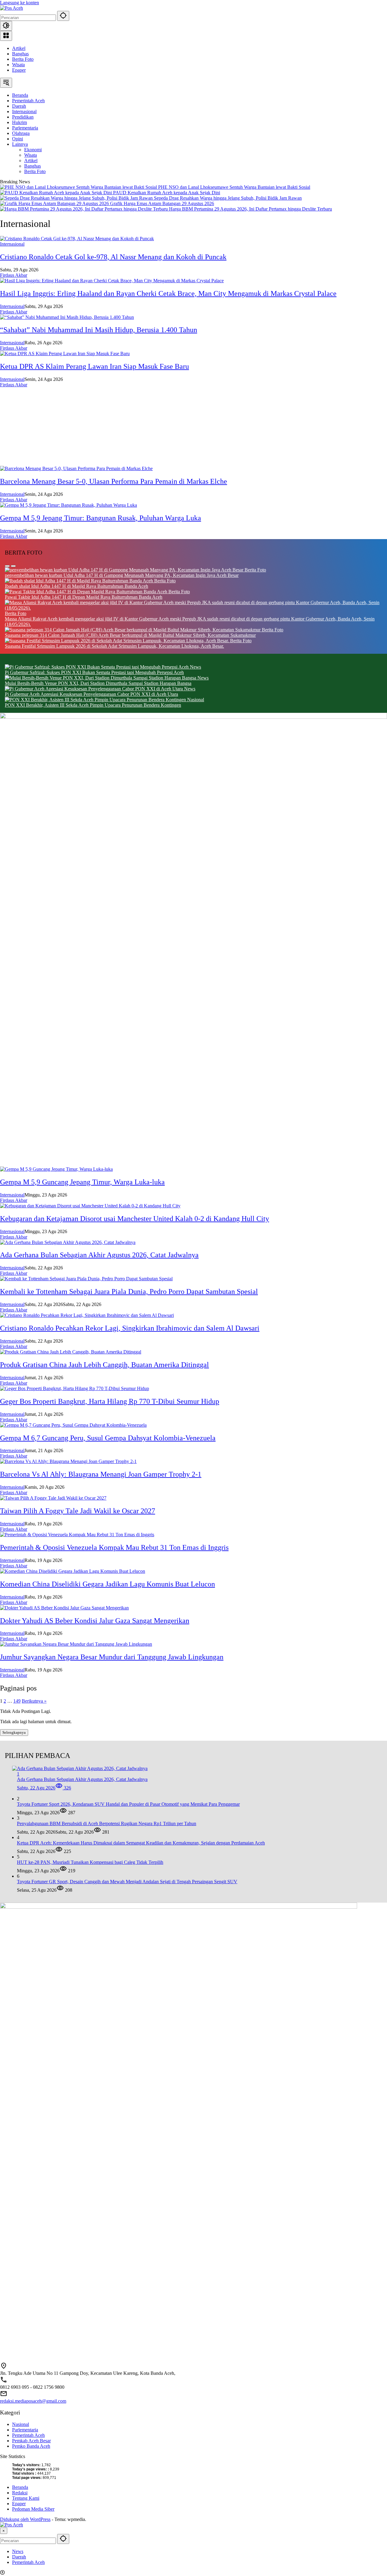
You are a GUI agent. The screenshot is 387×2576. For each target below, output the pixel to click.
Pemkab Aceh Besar (31, 2441)
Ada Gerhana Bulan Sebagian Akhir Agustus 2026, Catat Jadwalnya (99, 1255)
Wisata (18, 65)
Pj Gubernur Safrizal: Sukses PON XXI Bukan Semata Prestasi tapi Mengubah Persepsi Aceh (94, 672)
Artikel (19, 48)
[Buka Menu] (6, 36)
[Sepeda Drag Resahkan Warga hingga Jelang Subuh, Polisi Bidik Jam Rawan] (77, 198)
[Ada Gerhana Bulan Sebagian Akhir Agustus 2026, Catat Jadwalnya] (68, 1242)
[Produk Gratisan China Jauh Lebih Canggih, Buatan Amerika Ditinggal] (71, 1352)
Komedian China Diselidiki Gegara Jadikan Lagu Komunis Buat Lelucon (107, 1584)
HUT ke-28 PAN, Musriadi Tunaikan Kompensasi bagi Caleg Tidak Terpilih (90, 1862)
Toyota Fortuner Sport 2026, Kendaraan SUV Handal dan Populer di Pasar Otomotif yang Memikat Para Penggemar (128, 1804)
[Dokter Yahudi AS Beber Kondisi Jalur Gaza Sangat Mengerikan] (64, 1608)
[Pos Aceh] (11, 8)
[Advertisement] (181, 427)
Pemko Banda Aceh (31, 2446)
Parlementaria (25, 2430)
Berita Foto (23, 59)
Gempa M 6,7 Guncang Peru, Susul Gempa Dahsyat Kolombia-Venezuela (108, 1438)
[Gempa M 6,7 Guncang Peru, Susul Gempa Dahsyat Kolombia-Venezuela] (73, 1425)
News (195, 667)
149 (17, 1701)
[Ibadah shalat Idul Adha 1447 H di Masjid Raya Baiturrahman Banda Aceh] (80, 581)
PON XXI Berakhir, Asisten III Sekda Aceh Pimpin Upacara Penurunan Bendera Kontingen (93, 705)
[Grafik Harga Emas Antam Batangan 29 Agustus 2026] (55, 203)
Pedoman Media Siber (33, 2509)
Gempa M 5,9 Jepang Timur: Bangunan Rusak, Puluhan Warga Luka (101, 518)
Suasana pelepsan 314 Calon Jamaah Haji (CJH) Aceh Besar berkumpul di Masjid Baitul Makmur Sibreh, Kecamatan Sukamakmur (130, 635)
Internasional (12, 244)
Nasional (196, 700)
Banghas (20, 54)
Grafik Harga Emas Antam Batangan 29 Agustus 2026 (162, 203)
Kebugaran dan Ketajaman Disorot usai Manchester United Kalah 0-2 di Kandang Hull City (135, 1219)
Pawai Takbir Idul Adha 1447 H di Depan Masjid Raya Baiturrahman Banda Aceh (84, 597)
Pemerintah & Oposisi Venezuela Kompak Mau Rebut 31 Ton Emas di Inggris (114, 1547)
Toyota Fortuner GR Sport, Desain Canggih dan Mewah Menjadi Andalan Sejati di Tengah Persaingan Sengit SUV (127, 1882)
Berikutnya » (34, 1701)
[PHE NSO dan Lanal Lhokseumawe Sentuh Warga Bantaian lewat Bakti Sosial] (79, 187)
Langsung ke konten (20, 3)
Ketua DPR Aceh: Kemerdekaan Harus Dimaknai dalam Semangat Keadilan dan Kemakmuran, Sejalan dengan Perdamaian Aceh (141, 1843)
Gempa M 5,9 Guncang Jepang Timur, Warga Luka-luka (82, 1182)
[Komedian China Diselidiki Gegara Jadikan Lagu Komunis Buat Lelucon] (73, 1571)
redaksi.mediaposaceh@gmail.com (33, 2401)
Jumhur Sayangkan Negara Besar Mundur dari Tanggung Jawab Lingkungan (112, 1657)
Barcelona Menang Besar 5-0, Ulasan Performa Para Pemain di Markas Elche (114, 481)
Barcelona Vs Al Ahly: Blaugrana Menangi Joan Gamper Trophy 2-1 (101, 1474)
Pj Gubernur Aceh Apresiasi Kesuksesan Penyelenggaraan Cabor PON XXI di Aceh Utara (91, 694)
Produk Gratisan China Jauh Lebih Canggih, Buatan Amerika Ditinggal (104, 1365)
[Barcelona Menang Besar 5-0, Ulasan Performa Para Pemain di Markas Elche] (76, 468)
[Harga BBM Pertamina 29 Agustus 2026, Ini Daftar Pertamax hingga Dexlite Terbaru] (85, 209)
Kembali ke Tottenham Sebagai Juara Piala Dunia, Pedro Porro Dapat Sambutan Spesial (129, 1291)
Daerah (19, 2557)
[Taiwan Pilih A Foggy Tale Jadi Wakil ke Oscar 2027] (53, 1498)
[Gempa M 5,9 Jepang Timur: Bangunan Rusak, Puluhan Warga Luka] (68, 505)
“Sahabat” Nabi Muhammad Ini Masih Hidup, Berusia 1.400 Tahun (99, 330)
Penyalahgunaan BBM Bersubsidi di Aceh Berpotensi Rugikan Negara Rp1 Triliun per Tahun (107, 1823)
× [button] (4, 2531)
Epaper (19, 70)
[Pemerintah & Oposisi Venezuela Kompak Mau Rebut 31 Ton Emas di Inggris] (77, 1535)
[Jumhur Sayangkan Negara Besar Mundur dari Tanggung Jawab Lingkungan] (76, 1644)
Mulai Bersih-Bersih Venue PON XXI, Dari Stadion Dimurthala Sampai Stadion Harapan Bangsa (98, 683)
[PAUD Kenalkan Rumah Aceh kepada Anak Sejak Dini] (57, 193)
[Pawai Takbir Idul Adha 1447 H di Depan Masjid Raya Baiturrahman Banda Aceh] (87, 592)
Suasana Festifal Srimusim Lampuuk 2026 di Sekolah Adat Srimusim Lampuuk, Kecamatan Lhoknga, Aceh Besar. (114, 646)
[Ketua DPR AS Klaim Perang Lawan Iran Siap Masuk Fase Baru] (65, 354)
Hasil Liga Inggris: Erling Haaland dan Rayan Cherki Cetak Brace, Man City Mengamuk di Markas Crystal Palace (168, 293)
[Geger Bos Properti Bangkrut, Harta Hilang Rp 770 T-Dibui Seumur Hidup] (75, 1388)
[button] (63, 16)
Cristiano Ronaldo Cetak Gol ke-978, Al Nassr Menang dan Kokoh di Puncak (113, 257)
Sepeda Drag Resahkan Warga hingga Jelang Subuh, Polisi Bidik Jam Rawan (228, 198)
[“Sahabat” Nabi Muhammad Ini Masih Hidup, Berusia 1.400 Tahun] (67, 317)
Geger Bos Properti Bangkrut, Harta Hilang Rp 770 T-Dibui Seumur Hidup (110, 1401)
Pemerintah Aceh (28, 2435)
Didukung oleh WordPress (25, 2519)
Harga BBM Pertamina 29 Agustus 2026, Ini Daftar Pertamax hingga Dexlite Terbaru (250, 209)
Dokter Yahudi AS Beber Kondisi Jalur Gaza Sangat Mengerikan (95, 1621)
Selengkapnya (14, 1732)
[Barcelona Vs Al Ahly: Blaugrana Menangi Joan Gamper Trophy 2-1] (68, 1461)
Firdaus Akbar (14, 275)
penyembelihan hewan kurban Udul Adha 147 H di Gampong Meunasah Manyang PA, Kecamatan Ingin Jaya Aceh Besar (122, 575)
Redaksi (20, 2493)
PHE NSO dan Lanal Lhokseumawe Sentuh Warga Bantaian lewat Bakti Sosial (234, 187)
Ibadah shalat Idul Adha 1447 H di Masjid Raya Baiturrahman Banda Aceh (76, 586)
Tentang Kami (26, 2498)
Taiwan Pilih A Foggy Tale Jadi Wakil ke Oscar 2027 (78, 1511)
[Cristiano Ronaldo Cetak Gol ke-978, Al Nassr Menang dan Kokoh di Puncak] (77, 239)
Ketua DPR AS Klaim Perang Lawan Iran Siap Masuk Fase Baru (94, 366)
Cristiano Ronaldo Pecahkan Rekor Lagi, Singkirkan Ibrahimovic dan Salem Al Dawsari (130, 1328)
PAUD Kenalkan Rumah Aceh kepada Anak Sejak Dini (167, 193)
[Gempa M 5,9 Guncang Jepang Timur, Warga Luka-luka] (56, 1169)
